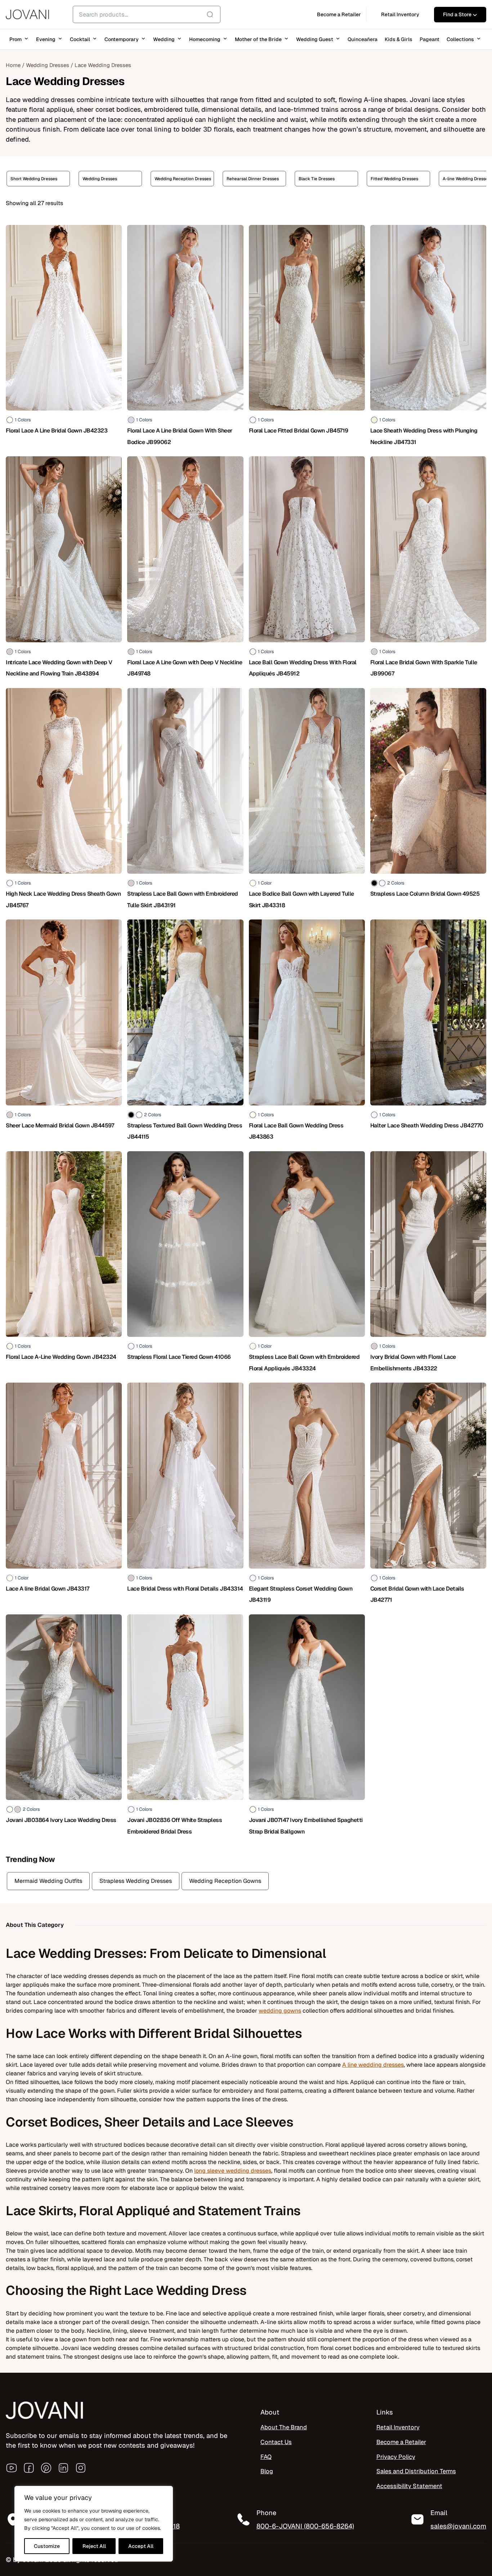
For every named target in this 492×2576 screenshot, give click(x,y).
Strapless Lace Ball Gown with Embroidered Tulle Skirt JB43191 (183, 899)
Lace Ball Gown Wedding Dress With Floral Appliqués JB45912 (303, 668)
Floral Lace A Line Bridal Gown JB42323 (57, 431)
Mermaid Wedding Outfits (48, 1881)
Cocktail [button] (80, 39)
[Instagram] (81, 2468)
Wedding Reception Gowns (225, 1881)
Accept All (141, 2546)
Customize (47, 2546)
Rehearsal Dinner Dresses (181, 179)
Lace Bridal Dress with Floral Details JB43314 (185, 1589)
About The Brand (284, 2427)
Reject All (94, 2546)
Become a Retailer (401, 2442)
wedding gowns (280, 2011)
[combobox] (147, 14)
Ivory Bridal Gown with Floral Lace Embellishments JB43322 (413, 1362)
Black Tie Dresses (245, 179)
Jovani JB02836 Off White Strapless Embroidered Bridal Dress (175, 1826)
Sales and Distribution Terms (416, 2471)
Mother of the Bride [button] (258, 39)
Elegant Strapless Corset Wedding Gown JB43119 (301, 1594)
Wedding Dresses (48, 65)
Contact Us (276, 2442)
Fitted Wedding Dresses (322, 179)
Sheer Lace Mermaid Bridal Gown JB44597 (60, 1125)
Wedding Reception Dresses (111, 179)
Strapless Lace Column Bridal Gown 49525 (425, 894)
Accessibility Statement (409, 2486)
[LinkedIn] (63, 2468)
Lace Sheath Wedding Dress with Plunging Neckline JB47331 (424, 436)
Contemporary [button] (122, 39)
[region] (94, 2524)
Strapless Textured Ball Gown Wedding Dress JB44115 (185, 1131)
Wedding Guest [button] (315, 39)
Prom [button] (15, 39)
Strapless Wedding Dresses (136, 1881)
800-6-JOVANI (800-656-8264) (305, 2526)
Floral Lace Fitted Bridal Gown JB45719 (299, 431)
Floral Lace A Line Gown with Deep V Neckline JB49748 (185, 668)
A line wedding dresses (373, 2065)
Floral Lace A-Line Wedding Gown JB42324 (61, 1357)
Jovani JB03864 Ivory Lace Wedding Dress (61, 1820)
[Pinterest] (46, 2468)
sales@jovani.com (458, 2526)
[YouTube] (12, 2468)
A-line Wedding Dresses (394, 179)
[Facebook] (29, 2468)
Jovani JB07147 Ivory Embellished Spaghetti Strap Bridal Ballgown (306, 1826)
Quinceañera (363, 39)
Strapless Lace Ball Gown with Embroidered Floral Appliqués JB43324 (304, 1362)
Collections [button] (460, 39)
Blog (267, 2471)
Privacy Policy (396, 2457)
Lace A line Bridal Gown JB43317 (48, 1589)
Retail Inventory (398, 2427)
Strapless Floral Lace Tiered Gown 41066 (179, 1357)
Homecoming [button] (205, 39)
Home (13, 65)
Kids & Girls (399, 39)
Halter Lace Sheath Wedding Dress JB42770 (427, 1125)
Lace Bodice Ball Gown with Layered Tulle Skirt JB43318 (301, 899)
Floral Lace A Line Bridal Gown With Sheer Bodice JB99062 (180, 436)
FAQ (266, 2457)
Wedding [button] (164, 39)
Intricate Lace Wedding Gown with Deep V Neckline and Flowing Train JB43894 (59, 668)
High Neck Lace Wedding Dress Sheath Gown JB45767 (63, 899)
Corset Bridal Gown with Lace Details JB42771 (417, 1594)
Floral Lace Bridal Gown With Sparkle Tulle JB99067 (424, 668)
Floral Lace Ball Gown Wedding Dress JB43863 (296, 1131)
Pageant (430, 39)
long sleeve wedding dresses (233, 2171)
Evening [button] (46, 39)
